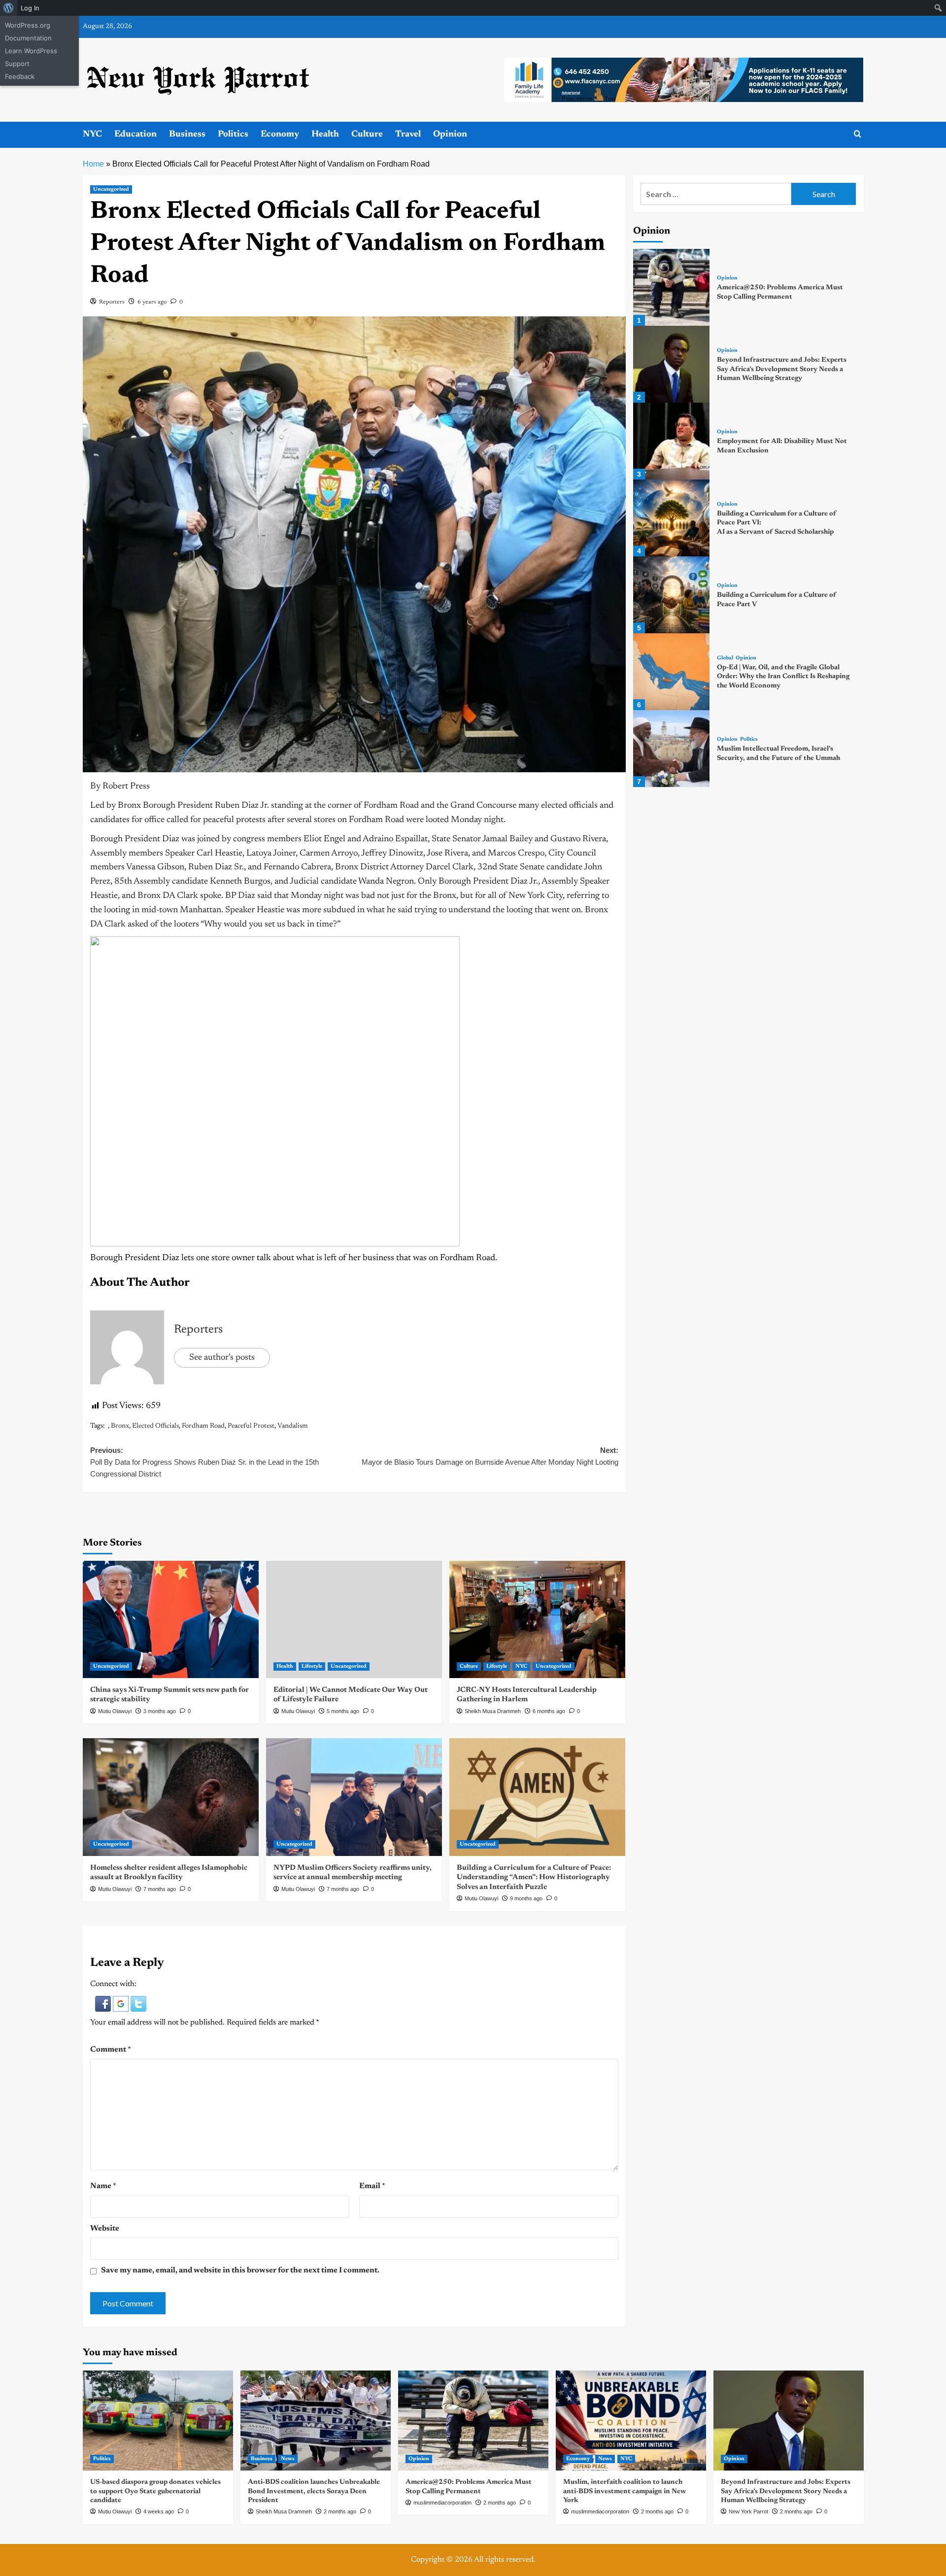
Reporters (112, 302)
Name (103, 2186)
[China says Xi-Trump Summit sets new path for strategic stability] (171, 1619)
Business (187, 135)
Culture (367, 135)
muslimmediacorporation (442, 2503)
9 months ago (526, 1898)
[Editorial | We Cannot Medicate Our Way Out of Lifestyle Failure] (354, 1619)
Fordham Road (203, 1426)
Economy (280, 135)
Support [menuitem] (17, 64)
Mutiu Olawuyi (115, 1711)
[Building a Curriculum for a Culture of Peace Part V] (672, 595)
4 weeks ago (159, 2511)
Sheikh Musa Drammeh (493, 1711)
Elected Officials (155, 1426)
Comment (111, 2050)
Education (135, 135)
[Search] (858, 134)
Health (325, 135)
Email (372, 2186)
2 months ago (340, 2511)
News (288, 2459)
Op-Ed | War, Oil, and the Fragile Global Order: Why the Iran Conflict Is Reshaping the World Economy (783, 677)
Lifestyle (312, 1666)
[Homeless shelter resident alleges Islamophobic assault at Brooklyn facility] (171, 1797)
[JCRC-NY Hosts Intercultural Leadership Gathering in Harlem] (537, 1619)
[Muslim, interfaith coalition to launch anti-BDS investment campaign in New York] (631, 2421)
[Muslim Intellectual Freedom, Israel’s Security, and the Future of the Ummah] (672, 749)
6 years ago (152, 302)
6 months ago (549, 1711)
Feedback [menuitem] (20, 76)
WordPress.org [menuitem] (28, 25)
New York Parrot (748, 2511)
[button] (104, 2003)
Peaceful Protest (251, 1426)
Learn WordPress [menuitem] (31, 51)
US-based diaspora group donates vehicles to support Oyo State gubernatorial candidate (155, 2491)
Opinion (450, 135)
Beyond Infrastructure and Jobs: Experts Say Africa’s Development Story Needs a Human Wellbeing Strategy (782, 369)
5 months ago (343, 1711)
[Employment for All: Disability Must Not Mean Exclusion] (672, 441)
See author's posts (222, 1358)
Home (93, 164)
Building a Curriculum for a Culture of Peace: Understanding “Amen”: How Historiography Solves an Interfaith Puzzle (534, 1878)
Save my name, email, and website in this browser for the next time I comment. (240, 2270)
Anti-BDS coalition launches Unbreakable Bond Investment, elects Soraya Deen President (314, 2491)
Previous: (204, 1462)
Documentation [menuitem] (28, 38)
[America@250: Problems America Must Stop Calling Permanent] (672, 287)
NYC (92, 135)
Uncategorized (111, 189)
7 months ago (160, 1889)
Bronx (120, 1426)
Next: (490, 1456)
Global (725, 658)
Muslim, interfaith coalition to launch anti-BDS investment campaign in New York (625, 2491)
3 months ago (160, 1711)
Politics (233, 135)
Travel (408, 135)
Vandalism (293, 1426)
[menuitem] (9, 8)
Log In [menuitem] (30, 8)
